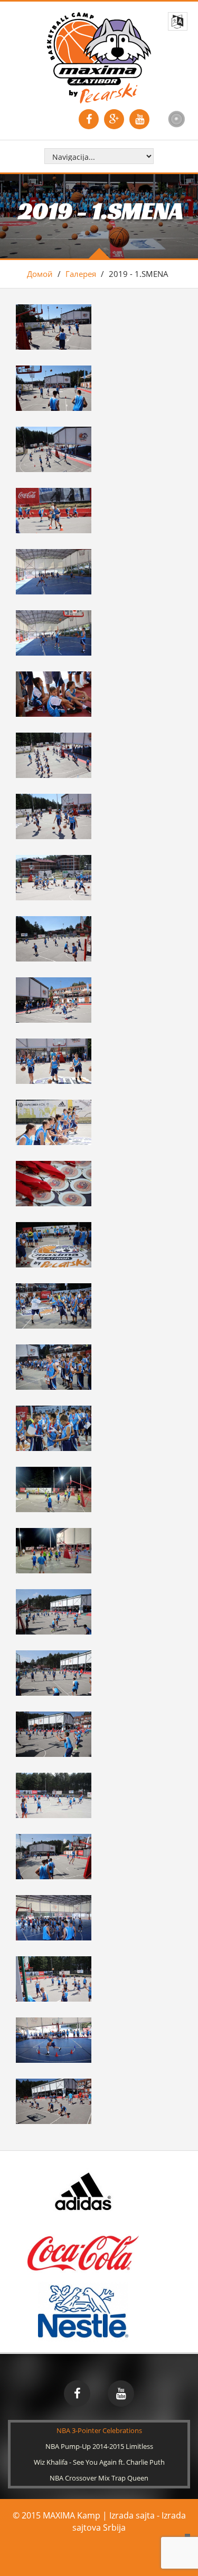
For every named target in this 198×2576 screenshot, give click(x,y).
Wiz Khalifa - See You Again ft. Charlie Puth (99, 2462)
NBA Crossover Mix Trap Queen (99, 2478)
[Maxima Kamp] (99, 57)
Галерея (81, 274)
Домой (40, 274)
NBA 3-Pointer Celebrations (99, 2430)
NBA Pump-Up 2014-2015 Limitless (99, 2446)
